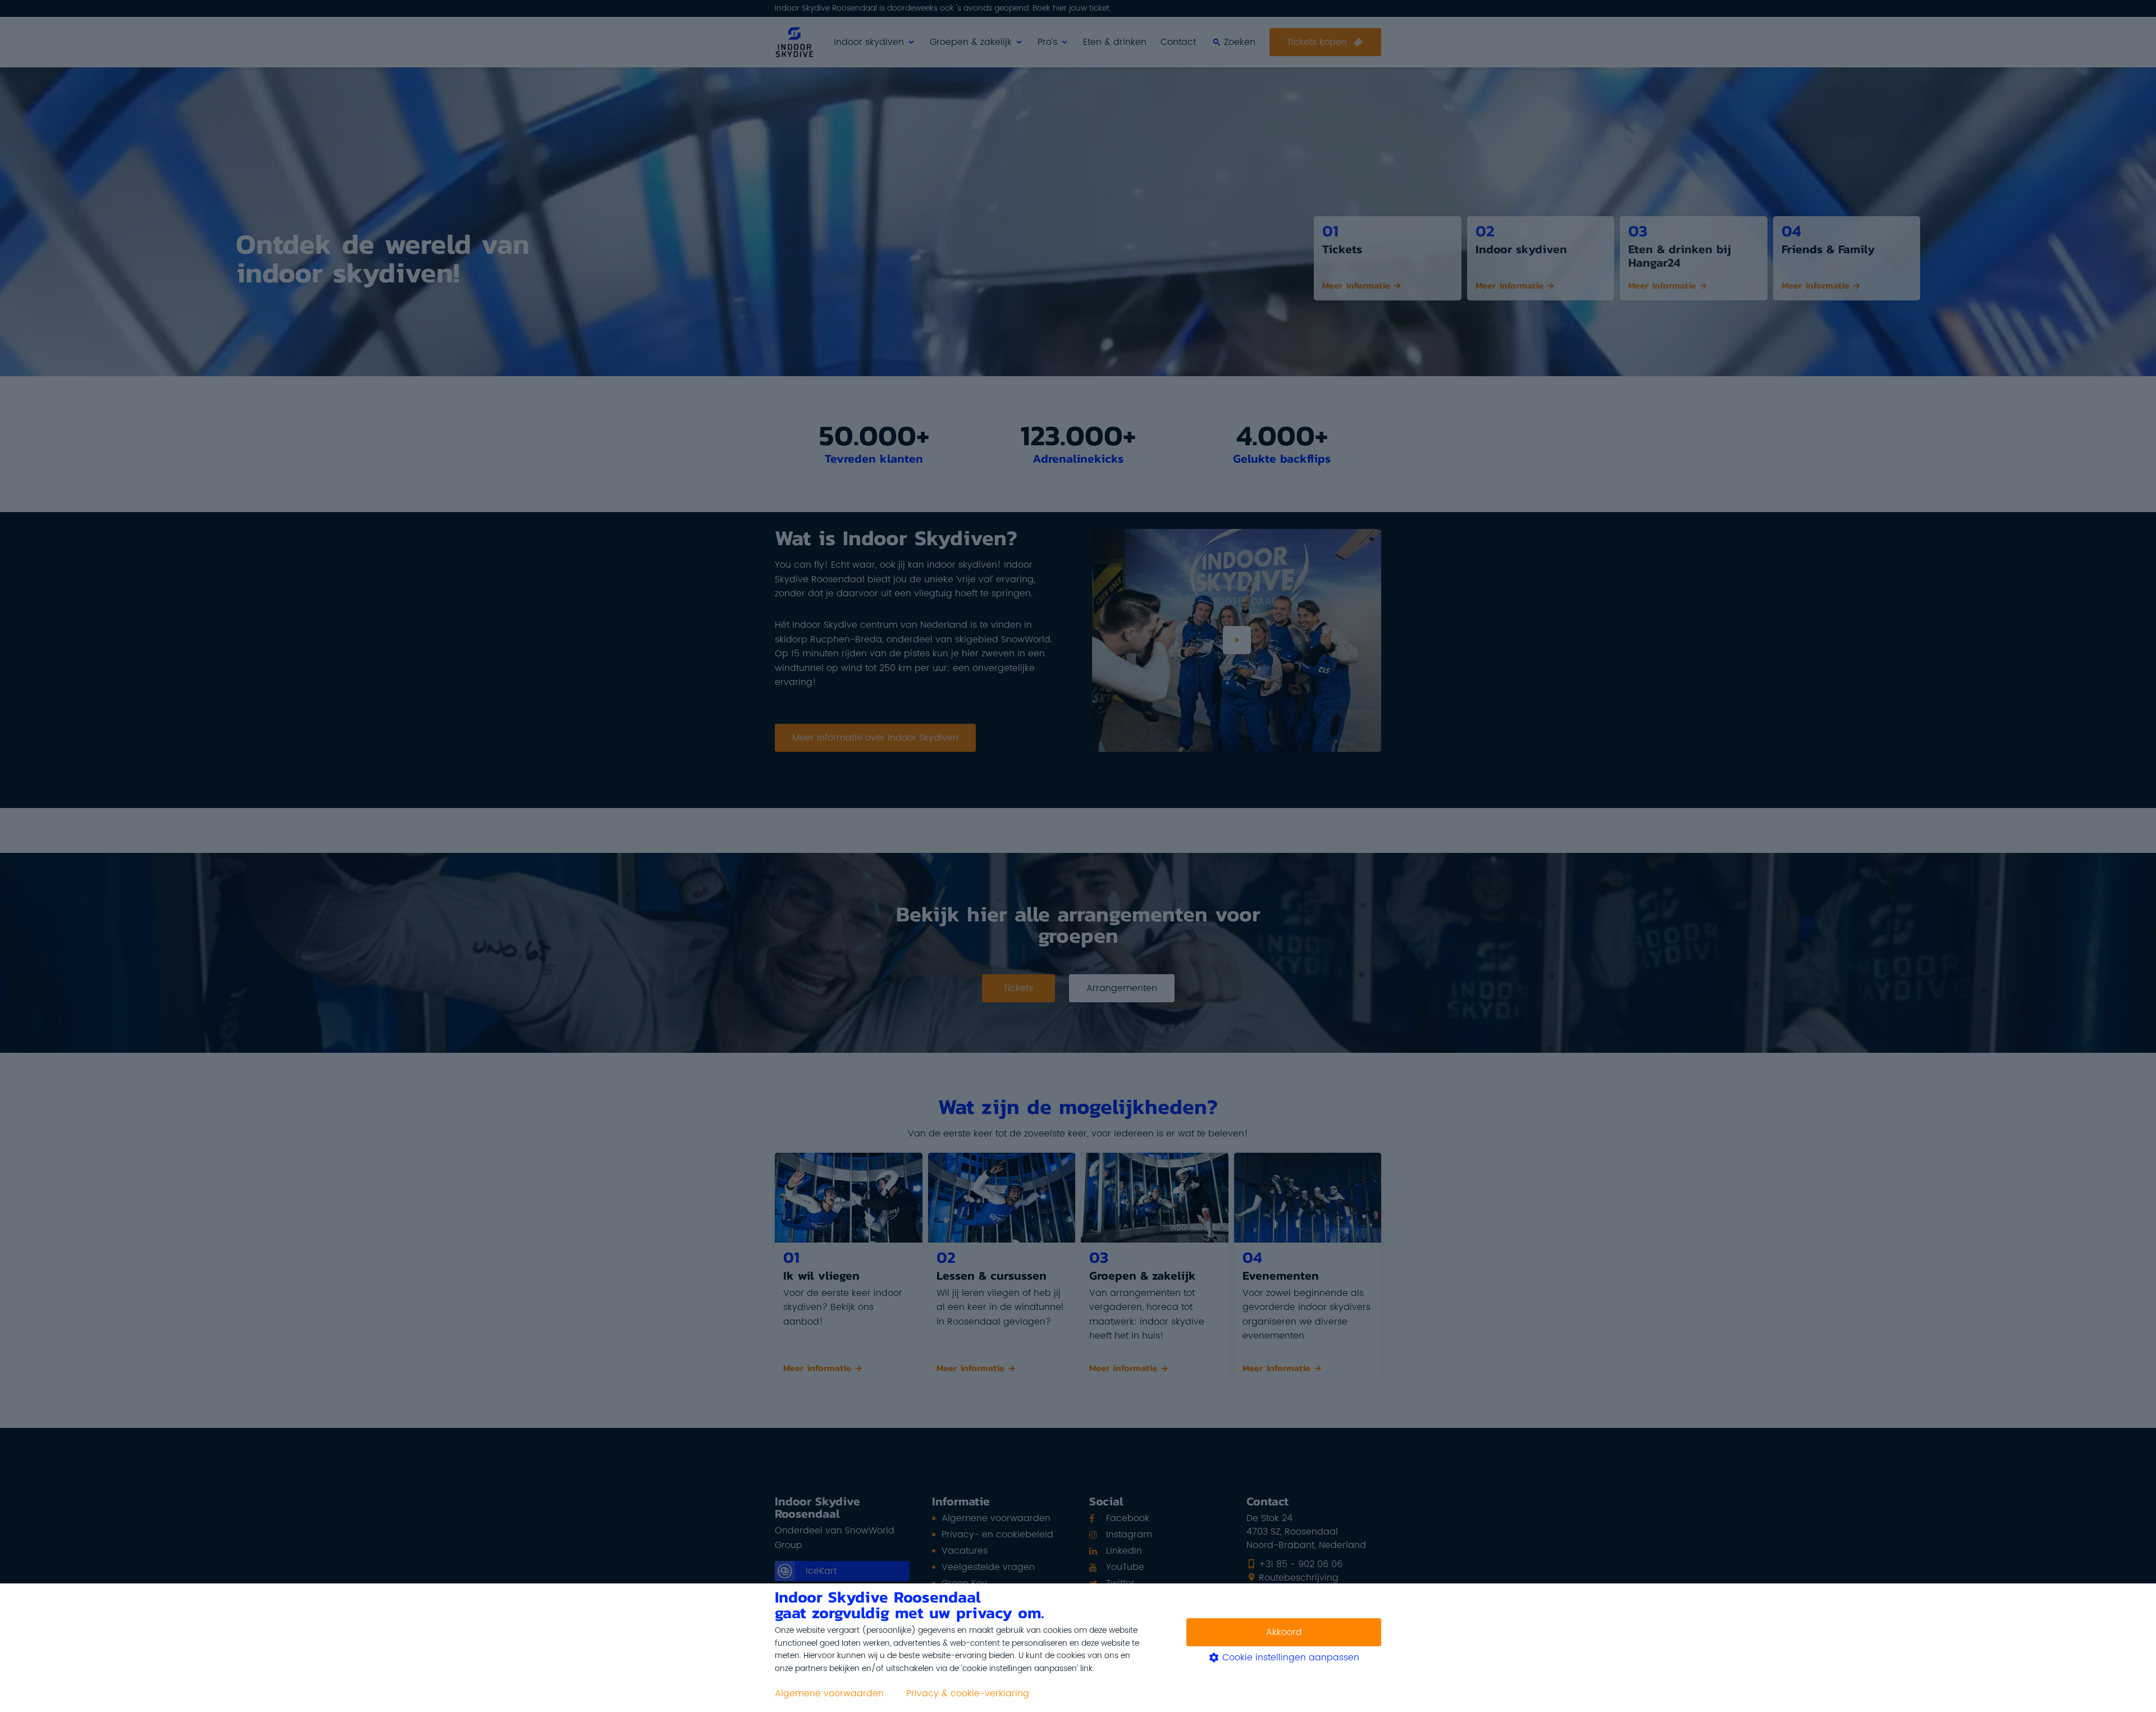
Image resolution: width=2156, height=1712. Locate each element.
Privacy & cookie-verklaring (968, 1693)
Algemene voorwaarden (829, 1693)
